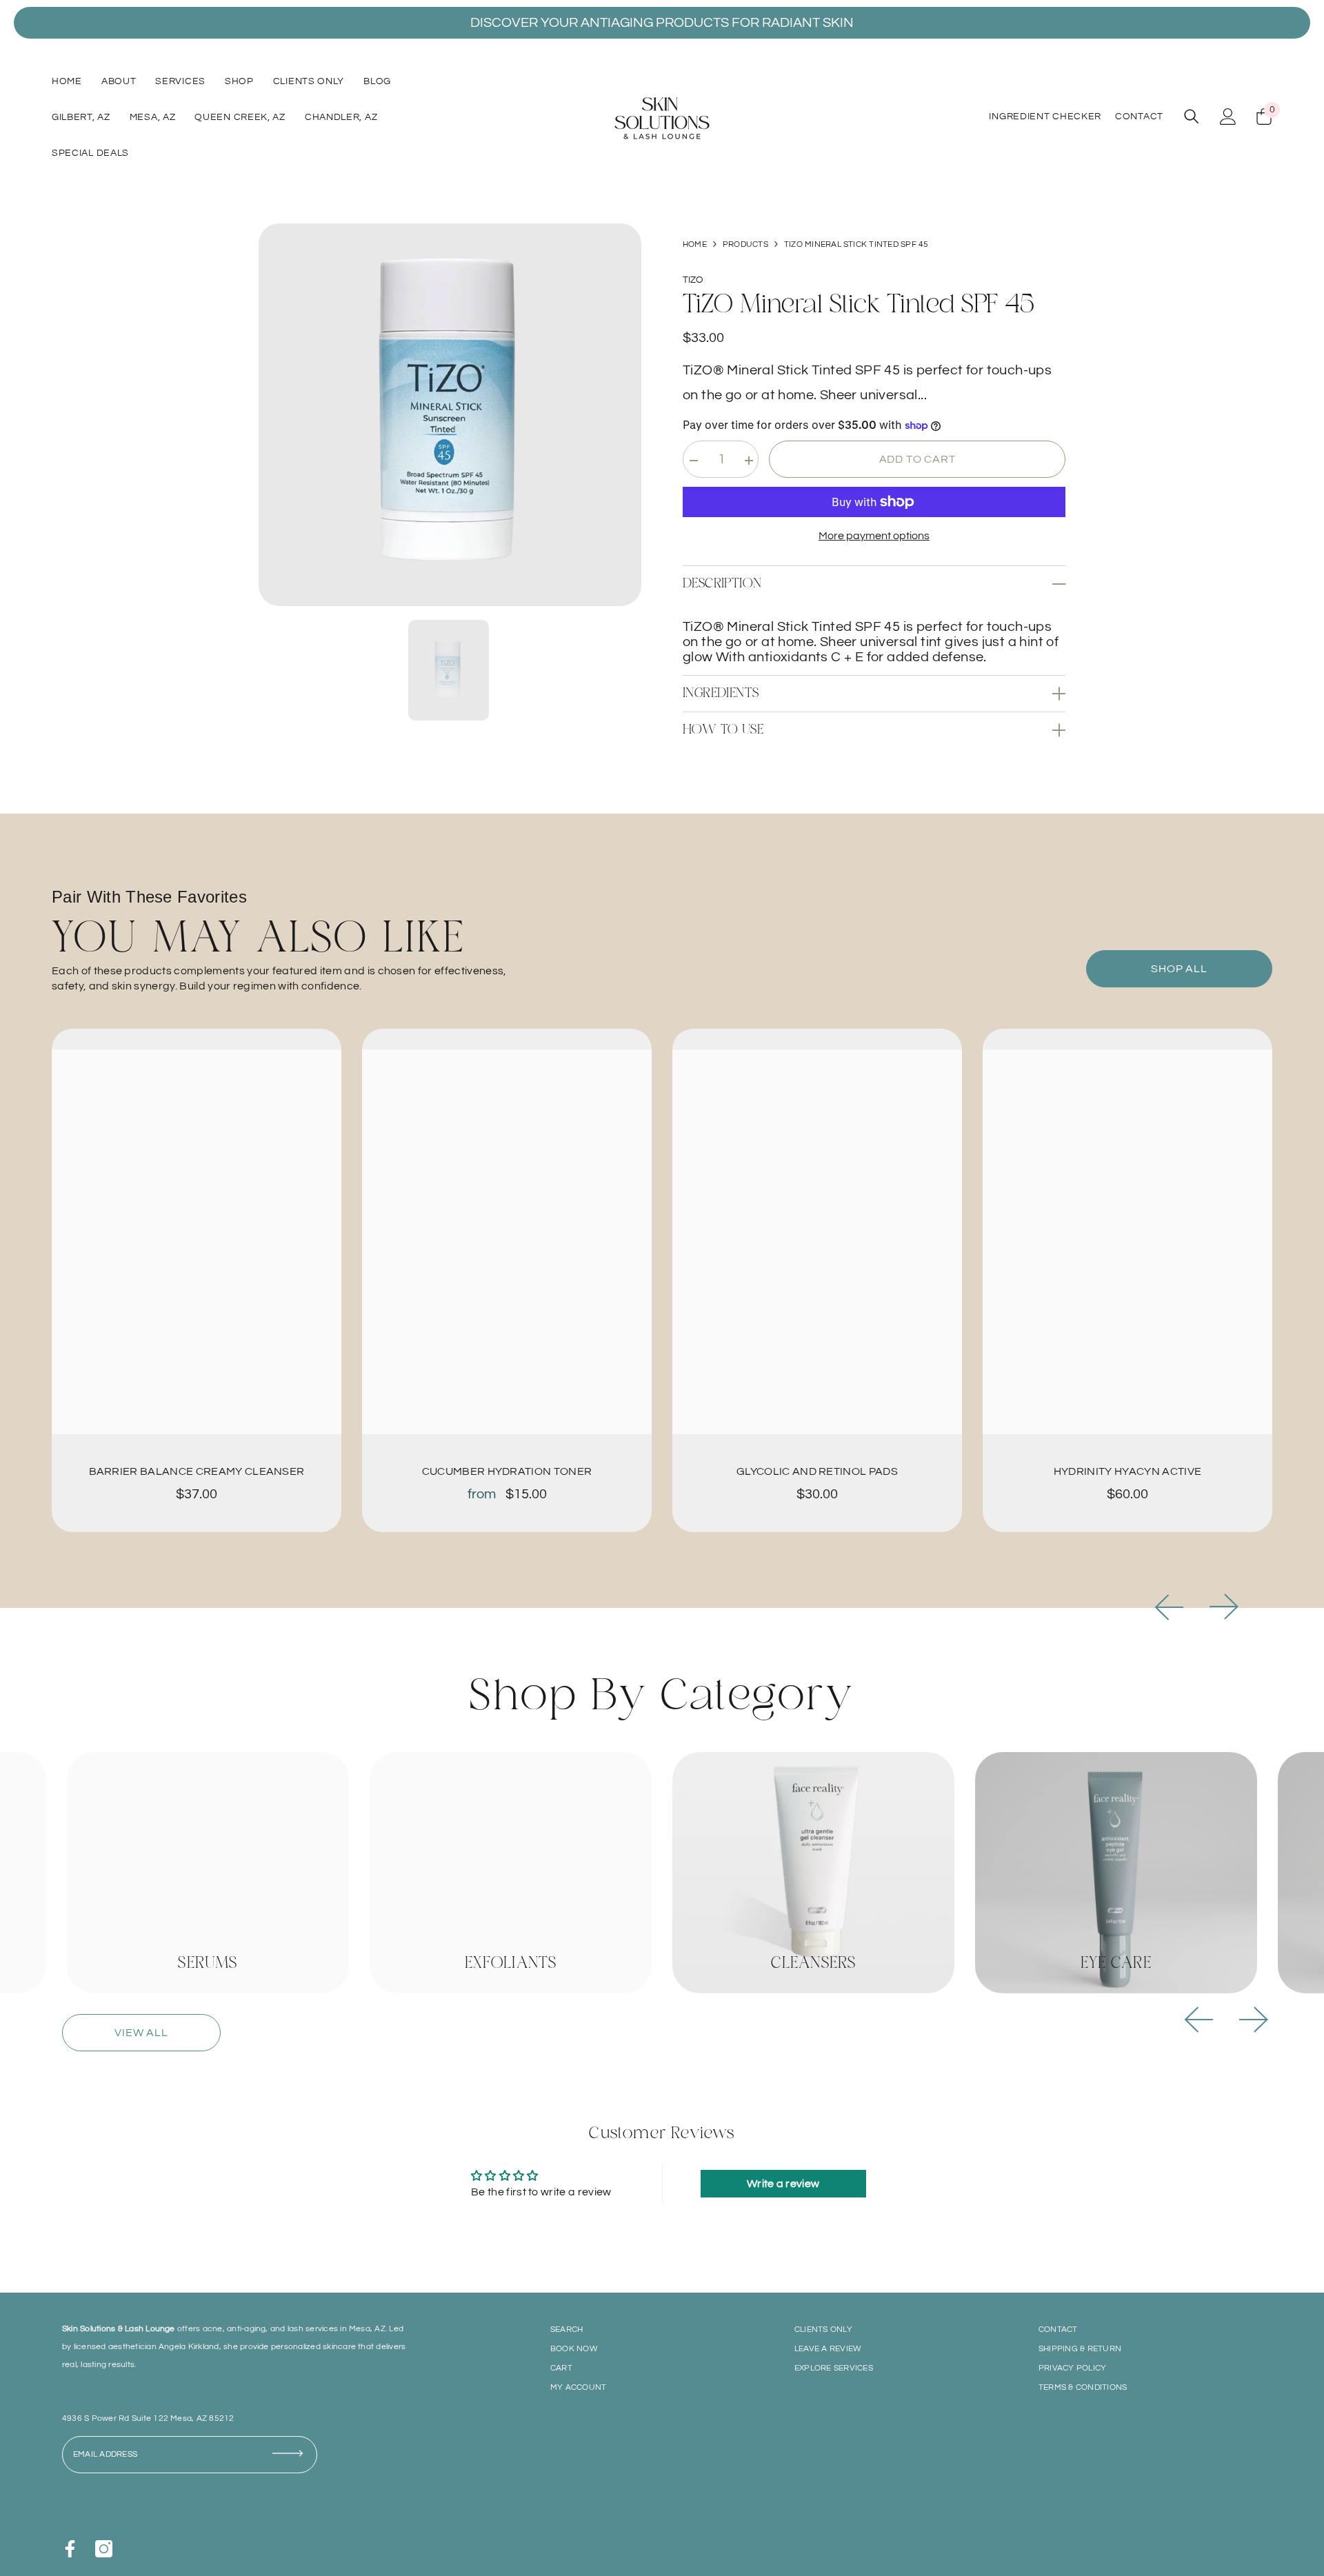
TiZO (693, 280)
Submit (293, 2461)
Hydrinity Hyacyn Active (1127, 1471)
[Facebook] (70, 2549)
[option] (450, 415)
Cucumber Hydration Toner (507, 1471)
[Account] (1228, 117)
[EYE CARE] (1116, 1873)
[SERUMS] (208, 1873)
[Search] (1192, 116)
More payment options (874, 536)
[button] (1169, 1607)
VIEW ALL (141, 2033)
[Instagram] (104, 2549)
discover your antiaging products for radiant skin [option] (662, 23)
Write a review (783, 2184)
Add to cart (917, 459)
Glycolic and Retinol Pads (817, 1471)
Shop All (1179, 969)
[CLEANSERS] (813, 1873)
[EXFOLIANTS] (511, 1873)
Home (695, 244)
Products (745, 244)
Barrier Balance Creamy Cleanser (197, 1471)
